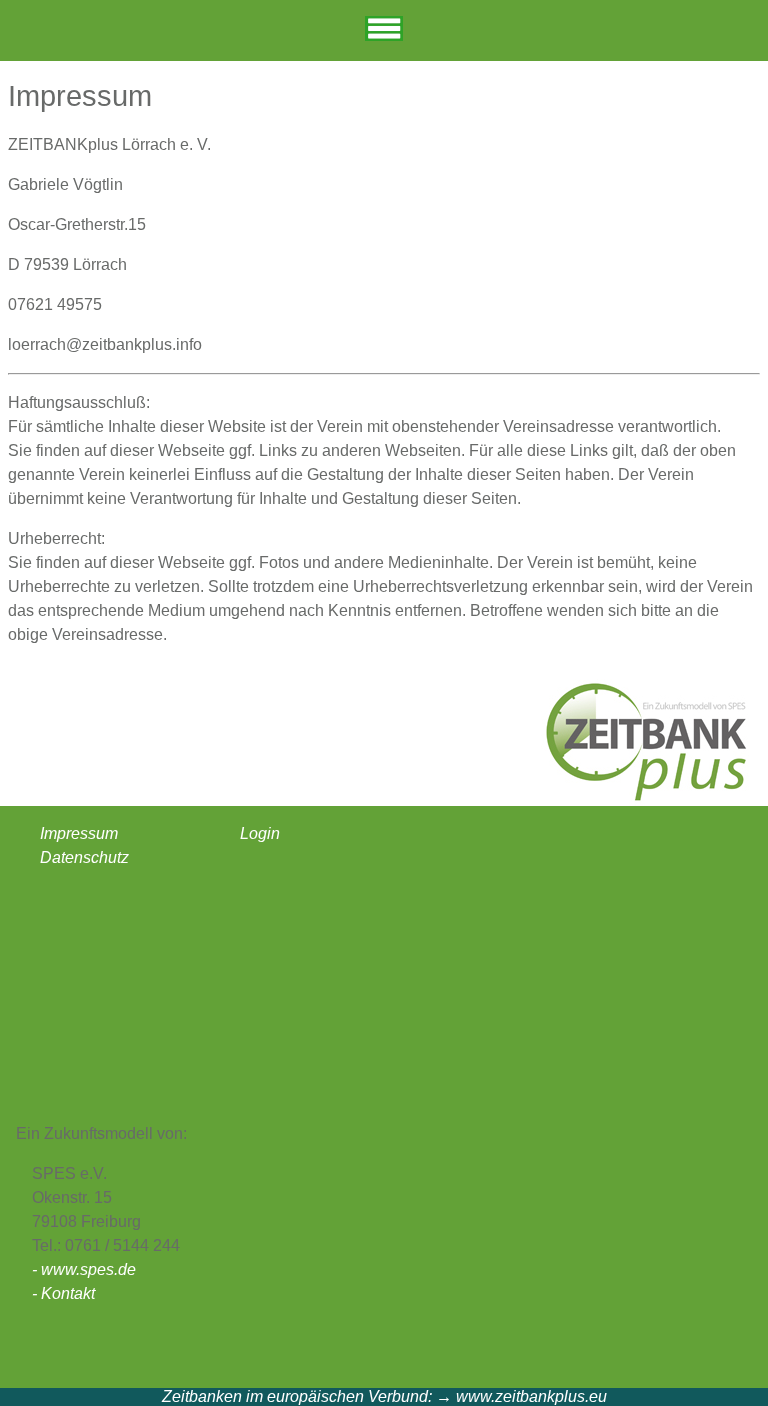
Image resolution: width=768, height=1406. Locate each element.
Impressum (79, 833)
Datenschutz (84, 857)
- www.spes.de (84, 1269)
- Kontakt (63, 1293)
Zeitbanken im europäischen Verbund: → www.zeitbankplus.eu (384, 1396)
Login (260, 833)
